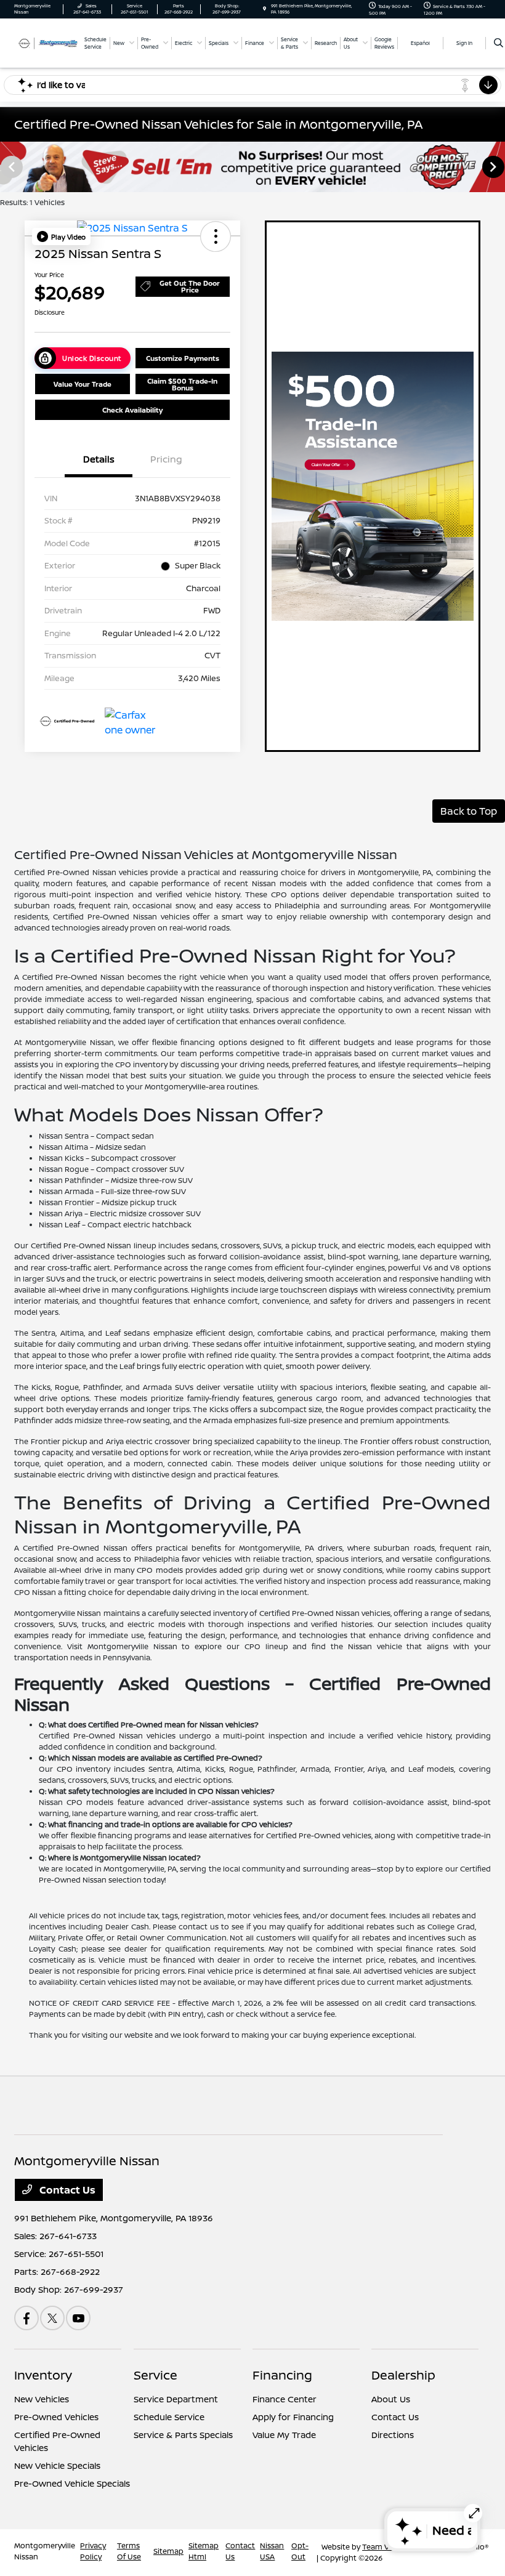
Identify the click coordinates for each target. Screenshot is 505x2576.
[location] (265, 9)
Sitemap (168, 2551)
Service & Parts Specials (183, 2435)
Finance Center (285, 2399)
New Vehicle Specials (57, 2465)
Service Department (176, 2399)
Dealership (403, 2375)
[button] (61, 236)
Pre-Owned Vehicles (56, 2417)
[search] (499, 43)
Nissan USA (272, 2551)
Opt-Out (300, 2551)
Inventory (43, 2375)
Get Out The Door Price (190, 286)
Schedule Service (169, 2417)
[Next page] (495, 167)
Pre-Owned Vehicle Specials (72, 2483)
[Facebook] (26, 2318)
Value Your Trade (83, 384)
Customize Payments (183, 358)
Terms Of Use (129, 2551)
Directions (393, 2435)
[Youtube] (78, 2318)
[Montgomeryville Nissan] (47, 42)
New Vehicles (42, 2399)
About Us (391, 2399)
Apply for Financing (293, 2417)
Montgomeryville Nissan (45, 2551)
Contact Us (66, 2190)
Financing (282, 2375)
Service (156, 2375)
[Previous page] (10, 167)
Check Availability (132, 410)
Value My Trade (284, 2435)
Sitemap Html (204, 2551)
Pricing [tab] (166, 459)
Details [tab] (99, 459)
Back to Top (469, 811)
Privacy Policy (93, 2551)
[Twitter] (52, 2318)
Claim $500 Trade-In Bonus (182, 384)
